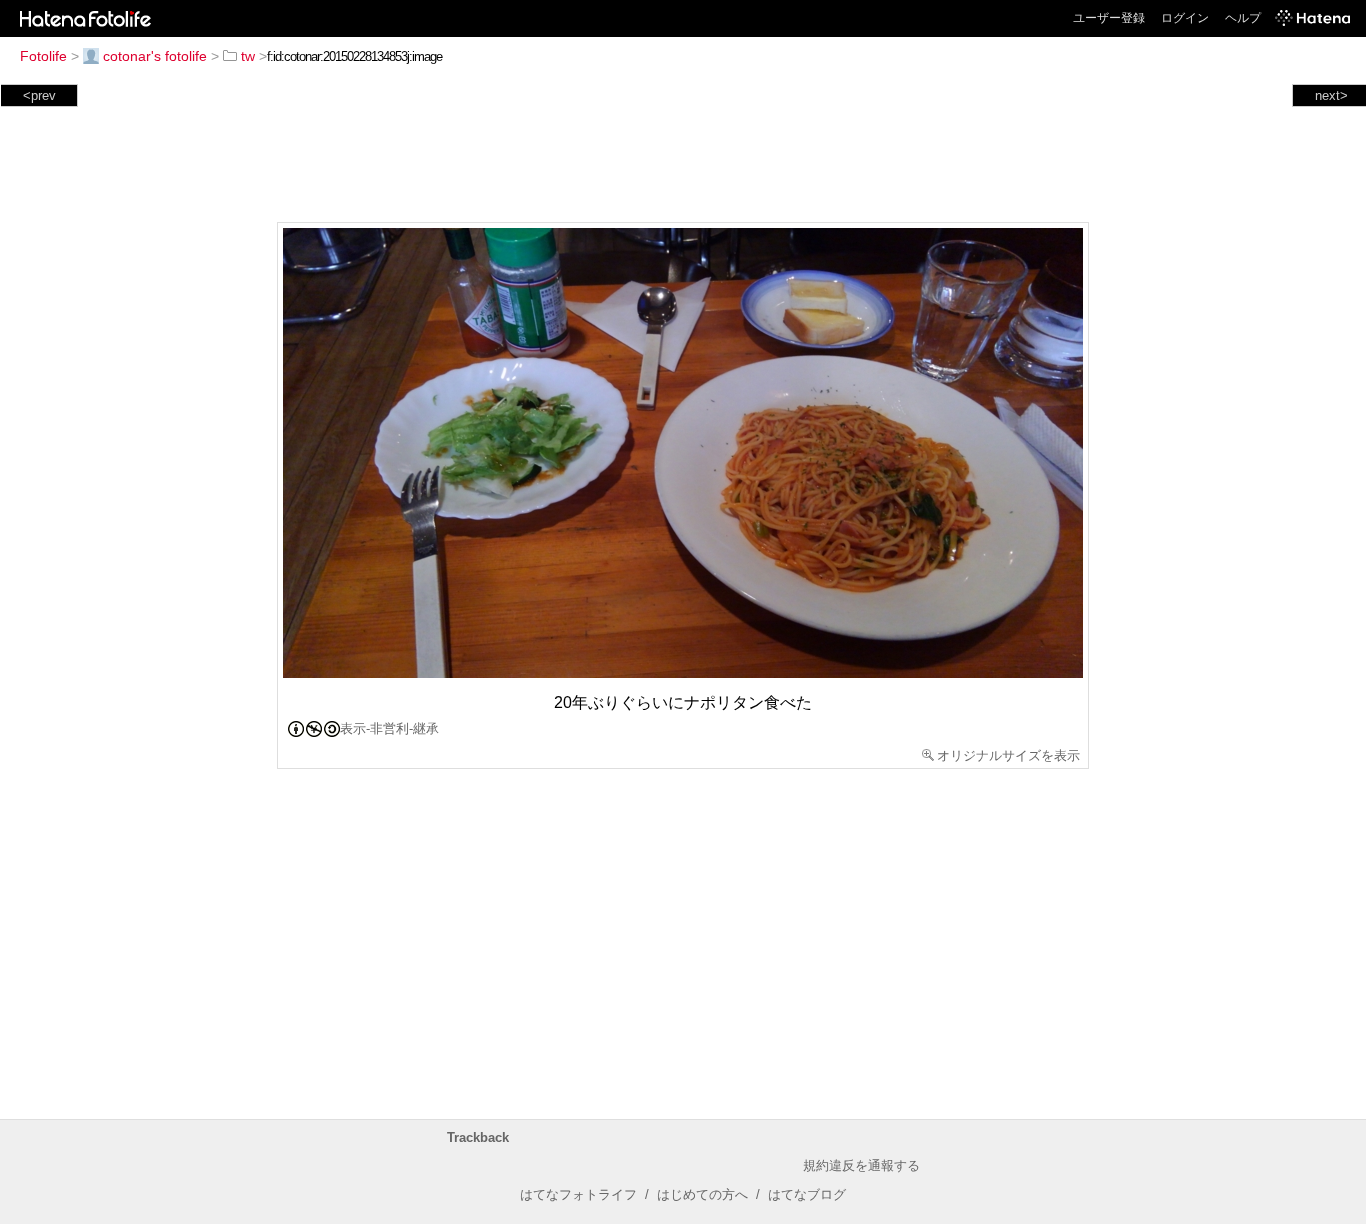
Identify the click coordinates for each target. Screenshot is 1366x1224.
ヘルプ (1243, 18)
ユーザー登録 (1109, 18)
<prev (39, 95)
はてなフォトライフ (578, 1194)
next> (1331, 95)
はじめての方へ (702, 1194)
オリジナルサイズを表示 (1008, 755)
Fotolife (43, 56)
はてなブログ (807, 1194)
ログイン (1185, 18)
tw (248, 56)
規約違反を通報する (861, 1165)
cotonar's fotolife (155, 56)
